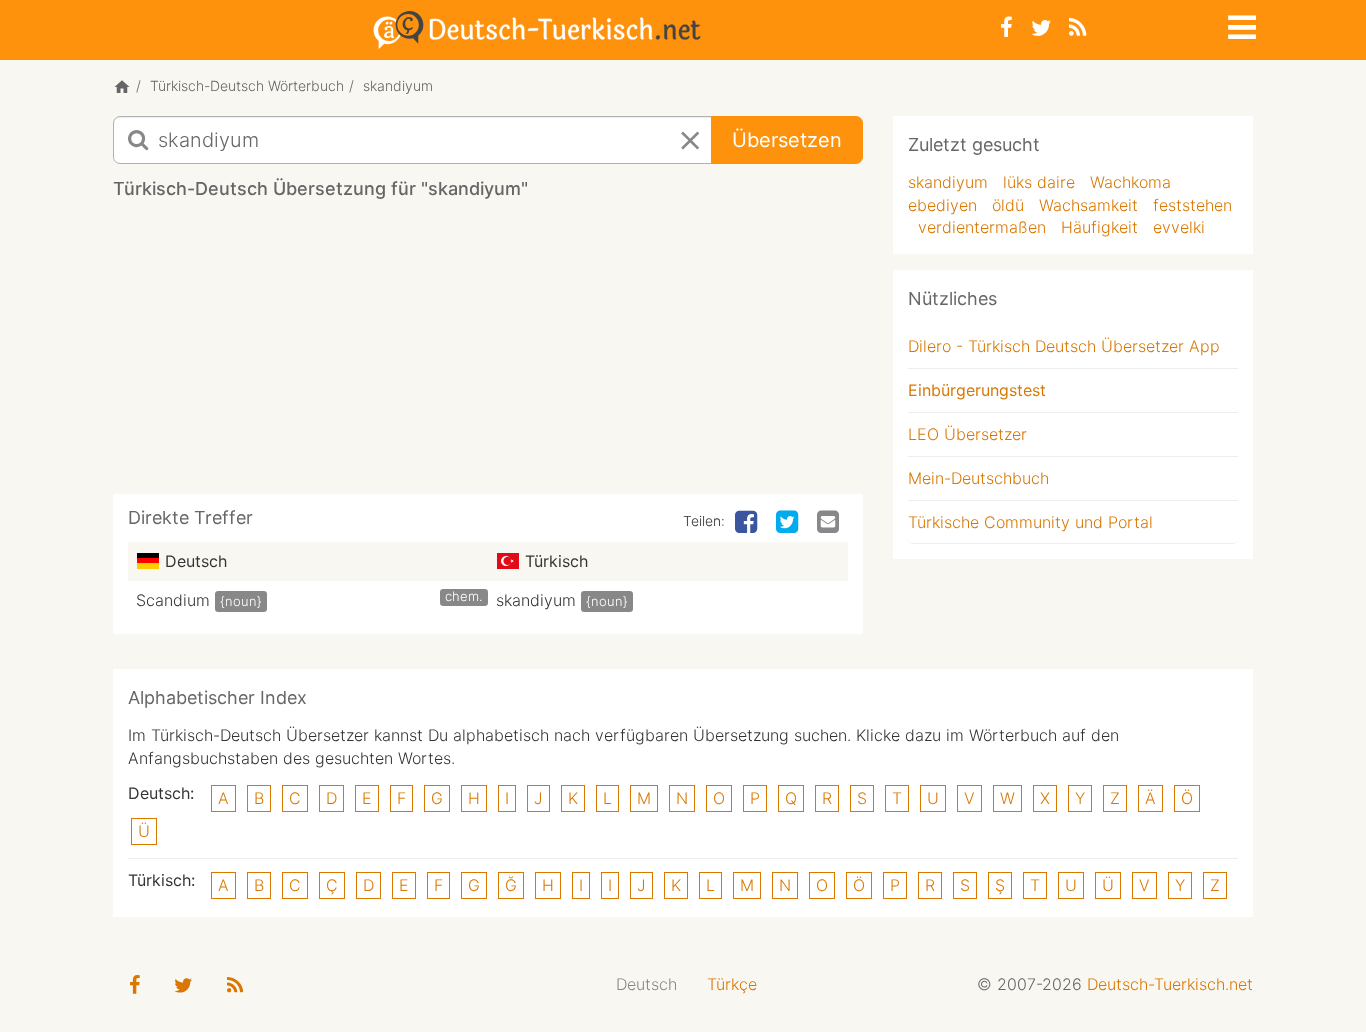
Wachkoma (1130, 182)
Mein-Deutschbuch (978, 478)
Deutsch (646, 984)
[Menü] (1240, 24)
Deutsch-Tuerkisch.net (1170, 984)
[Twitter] (1041, 27)
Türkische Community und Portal (1030, 522)
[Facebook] (1006, 27)
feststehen (1192, 205)
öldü (1008, 205)
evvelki (1179, 227)
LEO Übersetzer (967, 434)
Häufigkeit (1099, 227)
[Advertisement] (488, 354)
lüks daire (1039, 182)
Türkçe (732, 984)
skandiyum (536, 600)
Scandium (173, 600)
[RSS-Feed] (1077, 27)
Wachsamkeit (1088, 205)
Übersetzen (787, 140)
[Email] (830, 523)
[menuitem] (646, 984)
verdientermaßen (982, 227)
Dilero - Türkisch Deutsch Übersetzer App (1064, 346)
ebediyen (942, 205)
